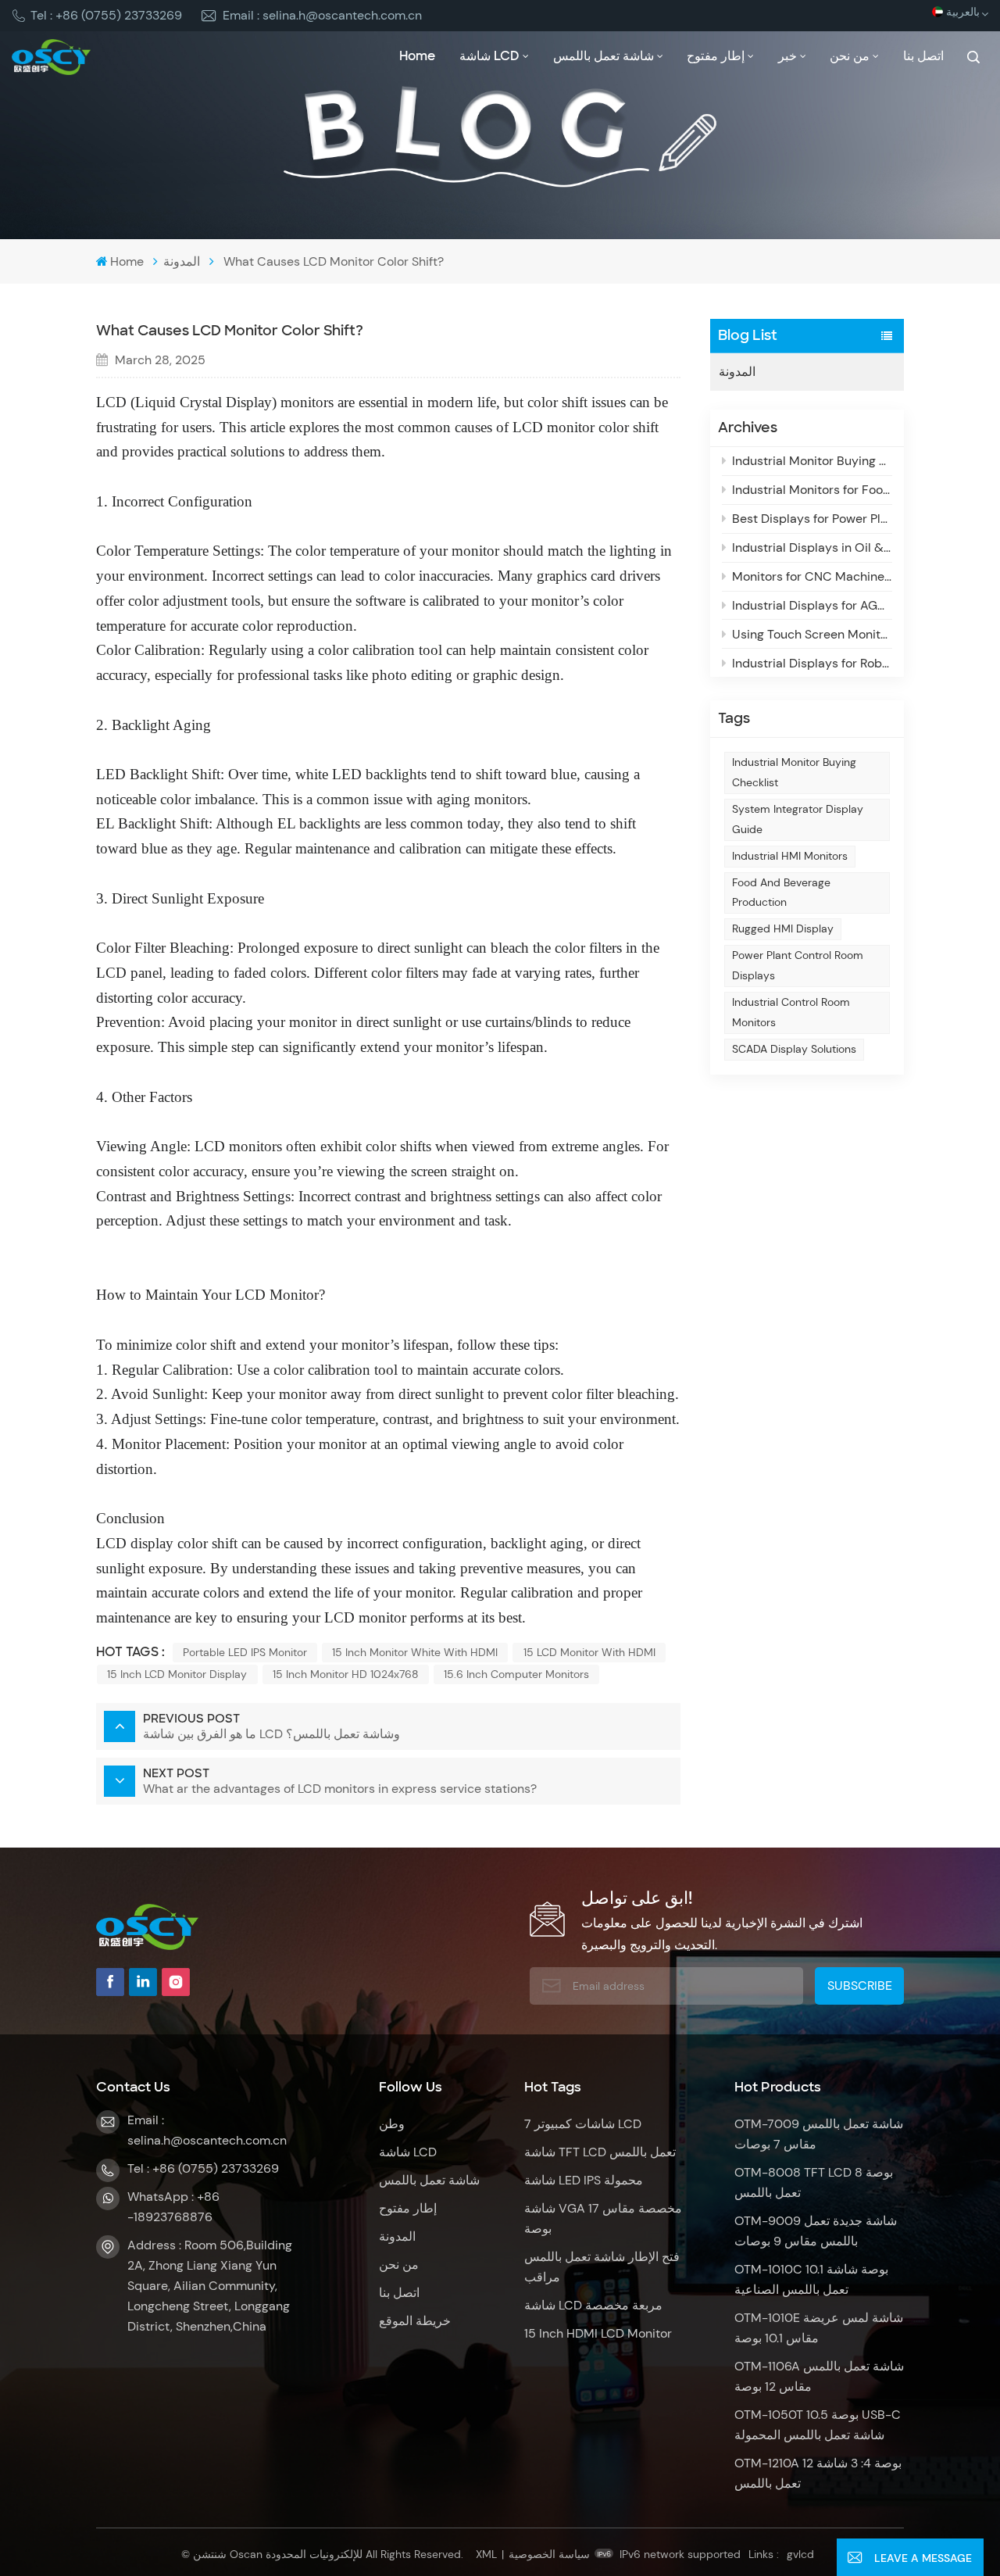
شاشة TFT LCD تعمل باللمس (600, 2152)
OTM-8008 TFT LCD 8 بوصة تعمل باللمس (814, 2182)
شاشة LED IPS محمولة (584, 2180)
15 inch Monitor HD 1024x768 (346, 1674)
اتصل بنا (923, 56)
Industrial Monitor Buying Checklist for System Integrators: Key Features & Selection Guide (812, 461)
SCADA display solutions (794, 1049)
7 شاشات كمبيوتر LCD (583, 2124)
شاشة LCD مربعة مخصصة (593, 2305)
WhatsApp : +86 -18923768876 (173, 2207)
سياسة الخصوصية (549, 2554)
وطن (392, 2124)
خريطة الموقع (415, 2321)
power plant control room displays (798, 965)
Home (417, 56)
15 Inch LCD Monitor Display (177, 1674)
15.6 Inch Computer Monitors (516, 1674)
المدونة (182, 261)
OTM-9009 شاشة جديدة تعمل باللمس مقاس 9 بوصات (816, 2231)
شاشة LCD (489, 56)
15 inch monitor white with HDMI (415, 1652)
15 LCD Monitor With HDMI (589, 1652)
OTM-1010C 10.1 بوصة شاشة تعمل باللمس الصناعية (811, 2279)
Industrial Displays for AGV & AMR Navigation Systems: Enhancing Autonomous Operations (812, 605)
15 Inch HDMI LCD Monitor (598, 2333)
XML (486, 2554)
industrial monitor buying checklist (794, 772)
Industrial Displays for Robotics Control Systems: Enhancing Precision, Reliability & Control (812, 663)
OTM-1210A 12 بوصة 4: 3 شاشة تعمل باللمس (818, 2473)
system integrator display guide (798, 819)
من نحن (850, 56)
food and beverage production (781, 893)
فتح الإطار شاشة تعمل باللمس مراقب (602, 2267)
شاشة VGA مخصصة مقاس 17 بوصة (603, 2218)
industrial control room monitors (791, 1012)
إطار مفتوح (716, 56)
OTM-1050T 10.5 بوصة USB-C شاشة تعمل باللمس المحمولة (818, 2425)
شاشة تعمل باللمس (604, 56)
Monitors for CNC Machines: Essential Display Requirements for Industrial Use (812, 576)
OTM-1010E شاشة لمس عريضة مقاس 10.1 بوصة (819, 2328)
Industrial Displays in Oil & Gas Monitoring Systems (812, 547)
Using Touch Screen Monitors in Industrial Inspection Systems (812, 634)
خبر (787, 56)
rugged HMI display (783, 928)
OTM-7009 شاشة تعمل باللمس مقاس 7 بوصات (819, 2134)
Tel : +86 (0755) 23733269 (106, 15)
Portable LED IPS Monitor (245, 1652)
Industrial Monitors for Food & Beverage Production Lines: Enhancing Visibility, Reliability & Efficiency (812, 490)
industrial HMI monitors (790, 856)
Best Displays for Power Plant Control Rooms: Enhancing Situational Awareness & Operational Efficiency (812, 519)
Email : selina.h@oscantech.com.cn (322, 15)
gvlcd (800, 2554)
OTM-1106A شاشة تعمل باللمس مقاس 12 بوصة (819, 2376)
